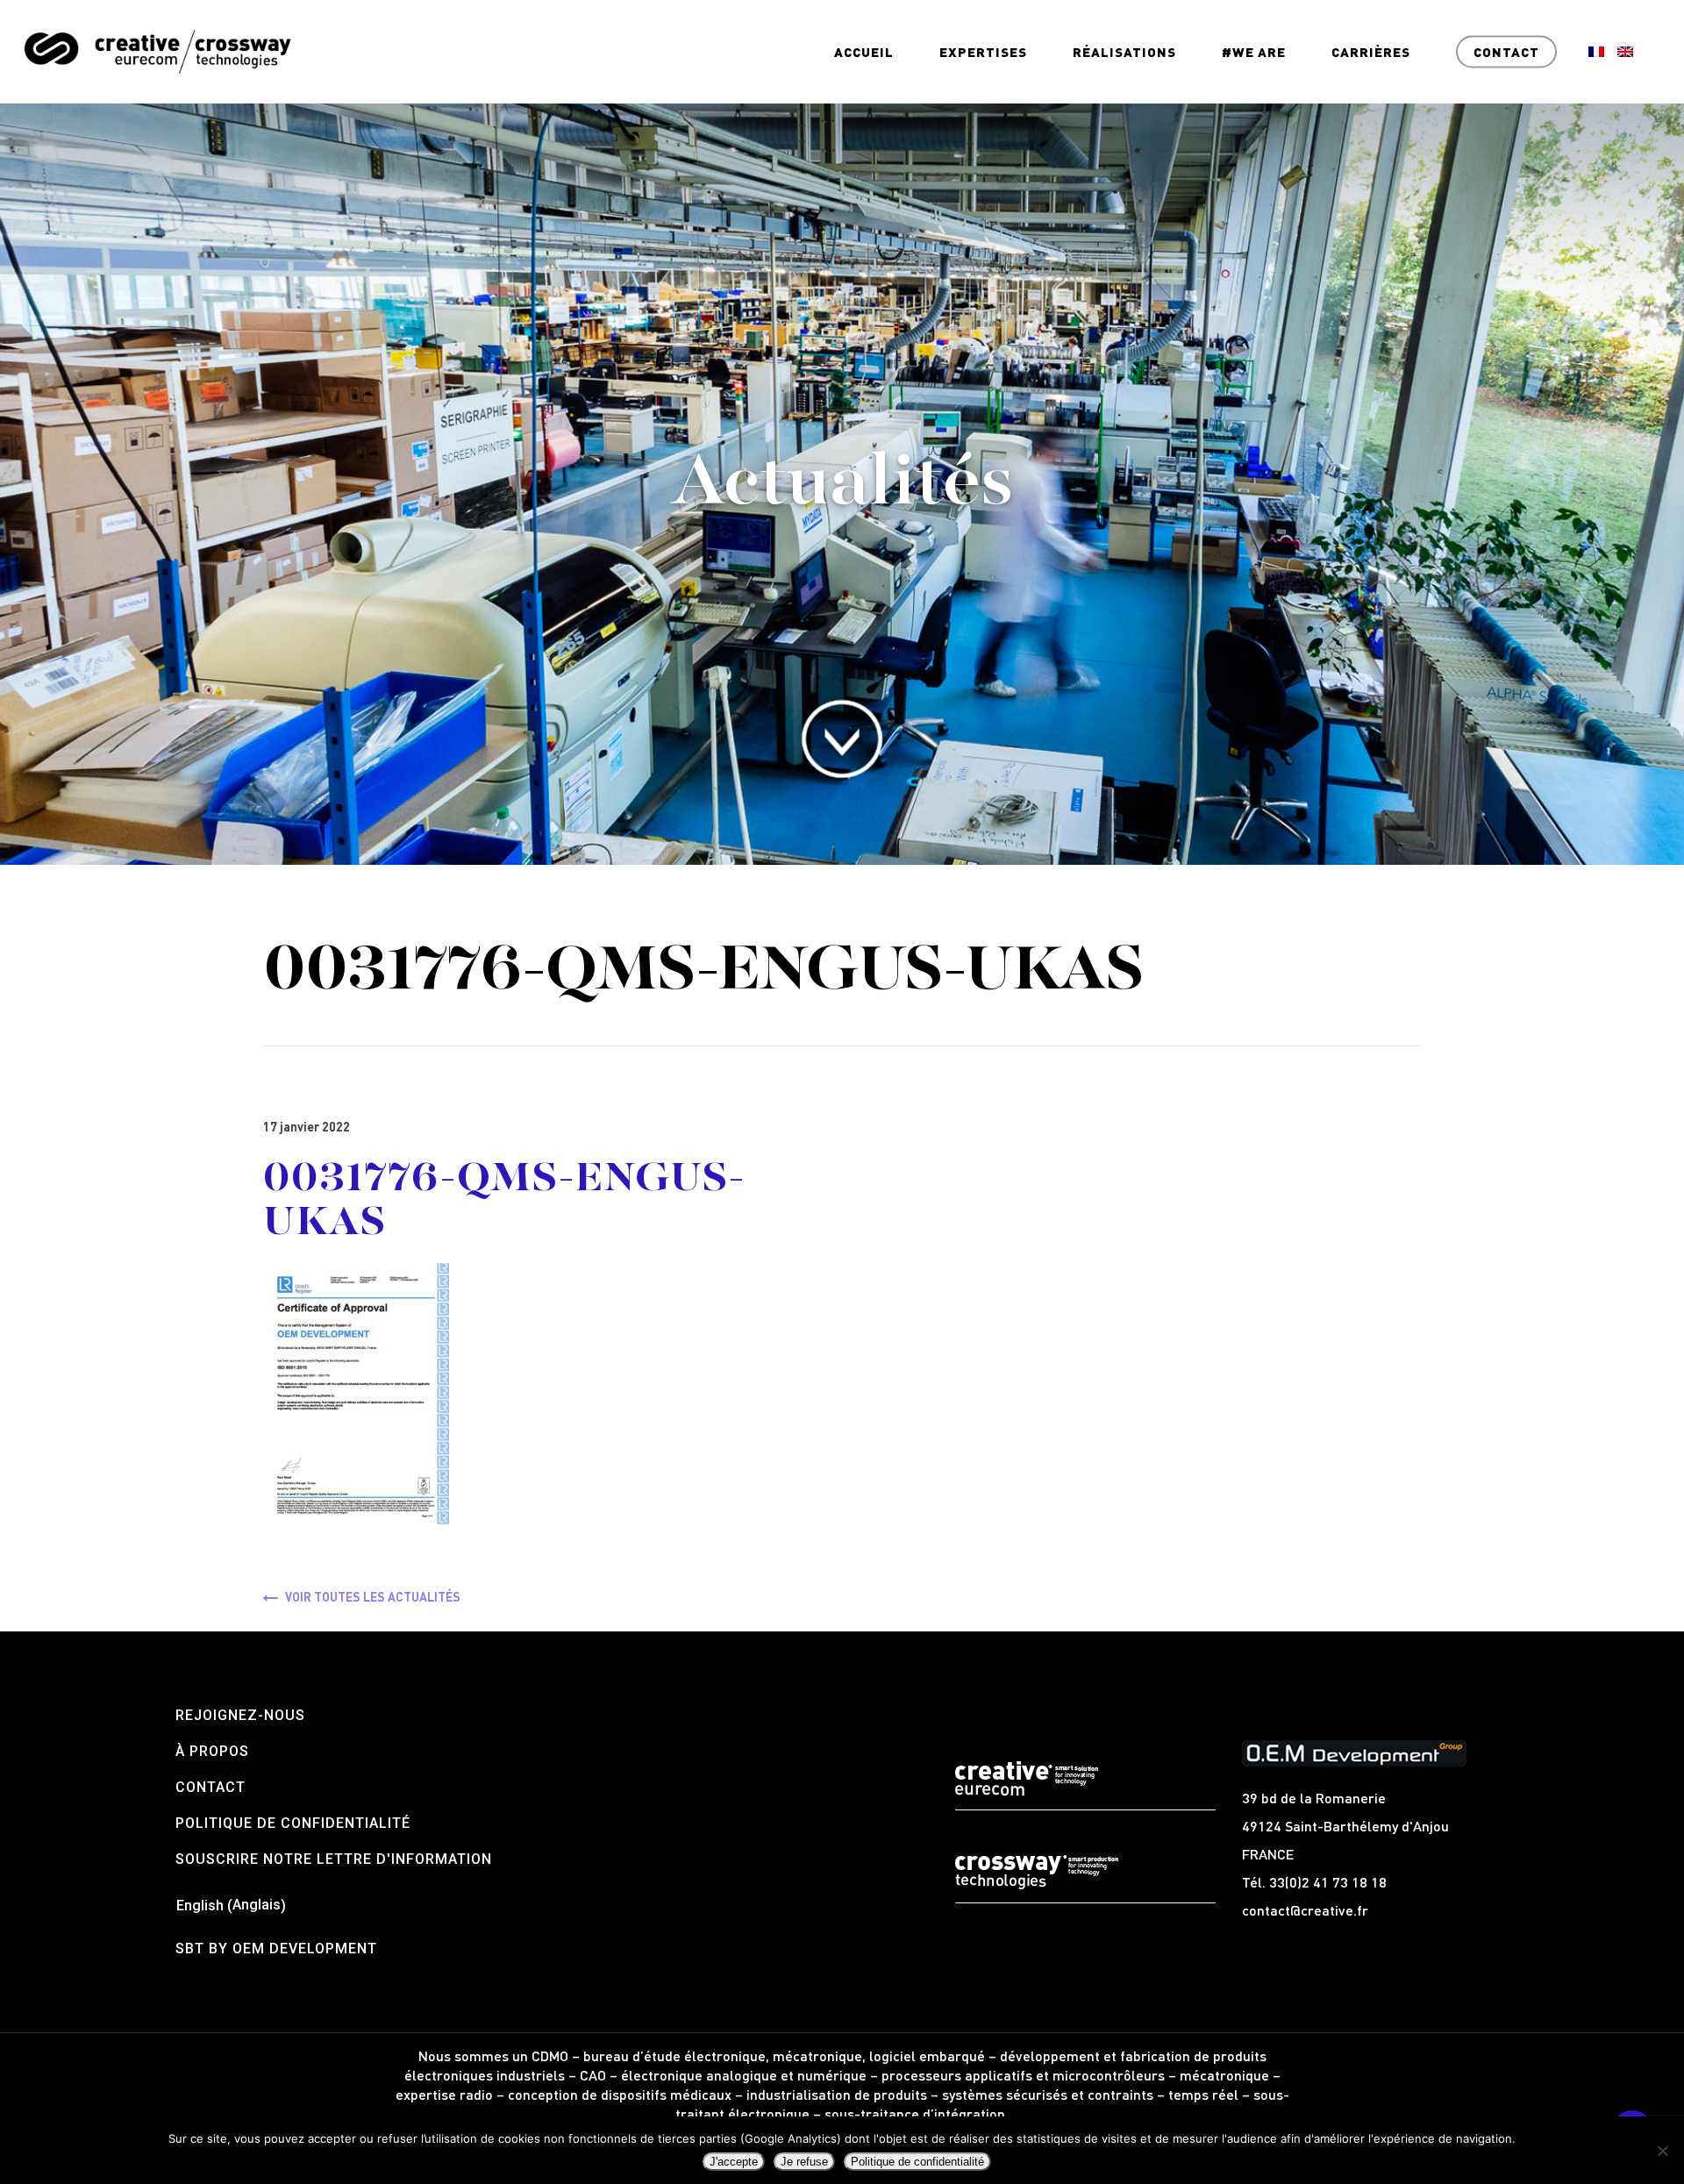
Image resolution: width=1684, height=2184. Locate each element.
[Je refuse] (1662, 2151)
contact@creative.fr (1305, 1910)
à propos (212, 1751)
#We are (1254, 52)
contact (210, 1787)
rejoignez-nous (240, 1715)
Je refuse (804, 2162)
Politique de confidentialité (293, 1823)
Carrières (1371, 52)
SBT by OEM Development (276, 1948)
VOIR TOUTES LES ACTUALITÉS (373, 1596)
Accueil (864, 52)
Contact (1506, 52)
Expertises (983, 52)
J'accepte (734, 2162)
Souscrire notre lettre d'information (334, 1859)
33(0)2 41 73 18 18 (1328, 1882)
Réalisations (1124, 52)
